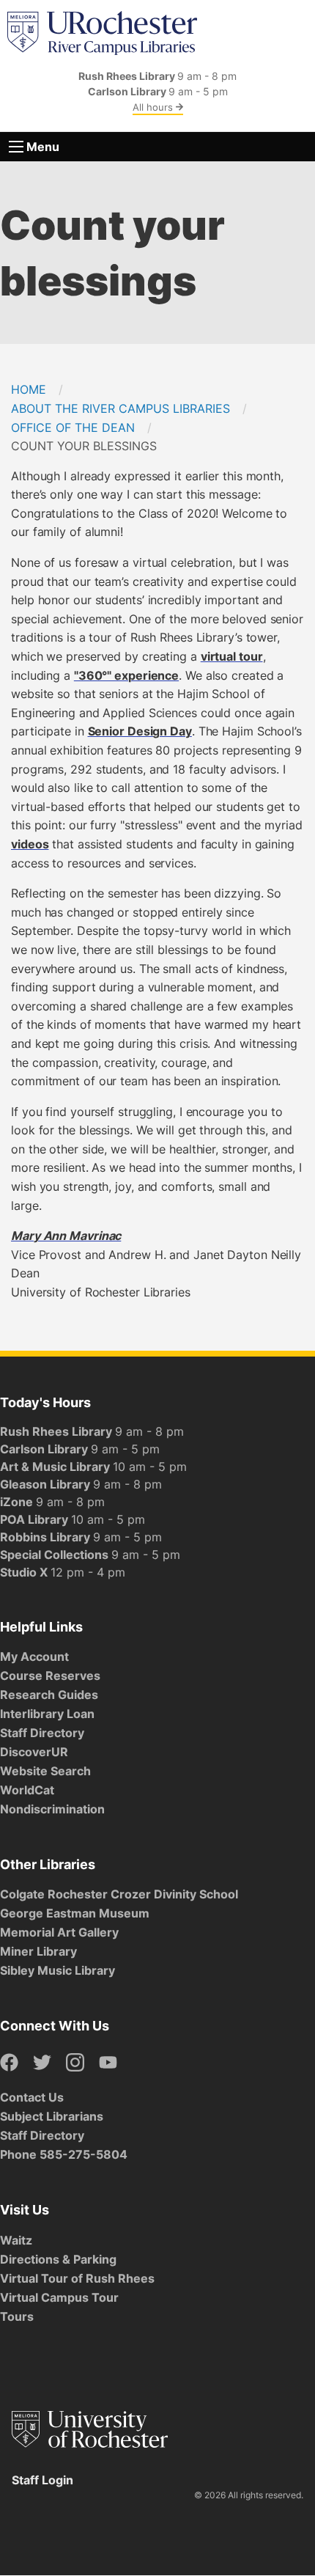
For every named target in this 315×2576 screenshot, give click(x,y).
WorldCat (27, 1790)
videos (30, 844)
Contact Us (32, 2097)
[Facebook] (9, 2063)
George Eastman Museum (75, 1913)
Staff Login (42, 2480)
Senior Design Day (140, 731)
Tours (17, 2316)
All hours (154, 107)
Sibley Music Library (58, 1970)
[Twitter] (42, 2063)
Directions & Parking (58, 2259)
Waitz (16, 2240)
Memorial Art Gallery (59, 1932)
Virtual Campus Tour (59, 2297)
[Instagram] (75, 2063)
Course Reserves (50, 1676)
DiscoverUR (34, 1752)
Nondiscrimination (52, 1809)
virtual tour (232, 656)
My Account (34, 1656)
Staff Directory (42, 1733)
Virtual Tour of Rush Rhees (77, 2278)
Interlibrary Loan (47, 1714)
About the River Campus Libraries (121, 408)
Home (29, 389)
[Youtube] (108, 2063)
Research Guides (49, 1695)
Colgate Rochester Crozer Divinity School (119, 1894)
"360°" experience (126, 675)
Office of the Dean (73, 428)
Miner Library (38, 1951)
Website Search (45, 1771)
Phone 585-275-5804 (64, 2154)
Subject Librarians (52, 2116)
